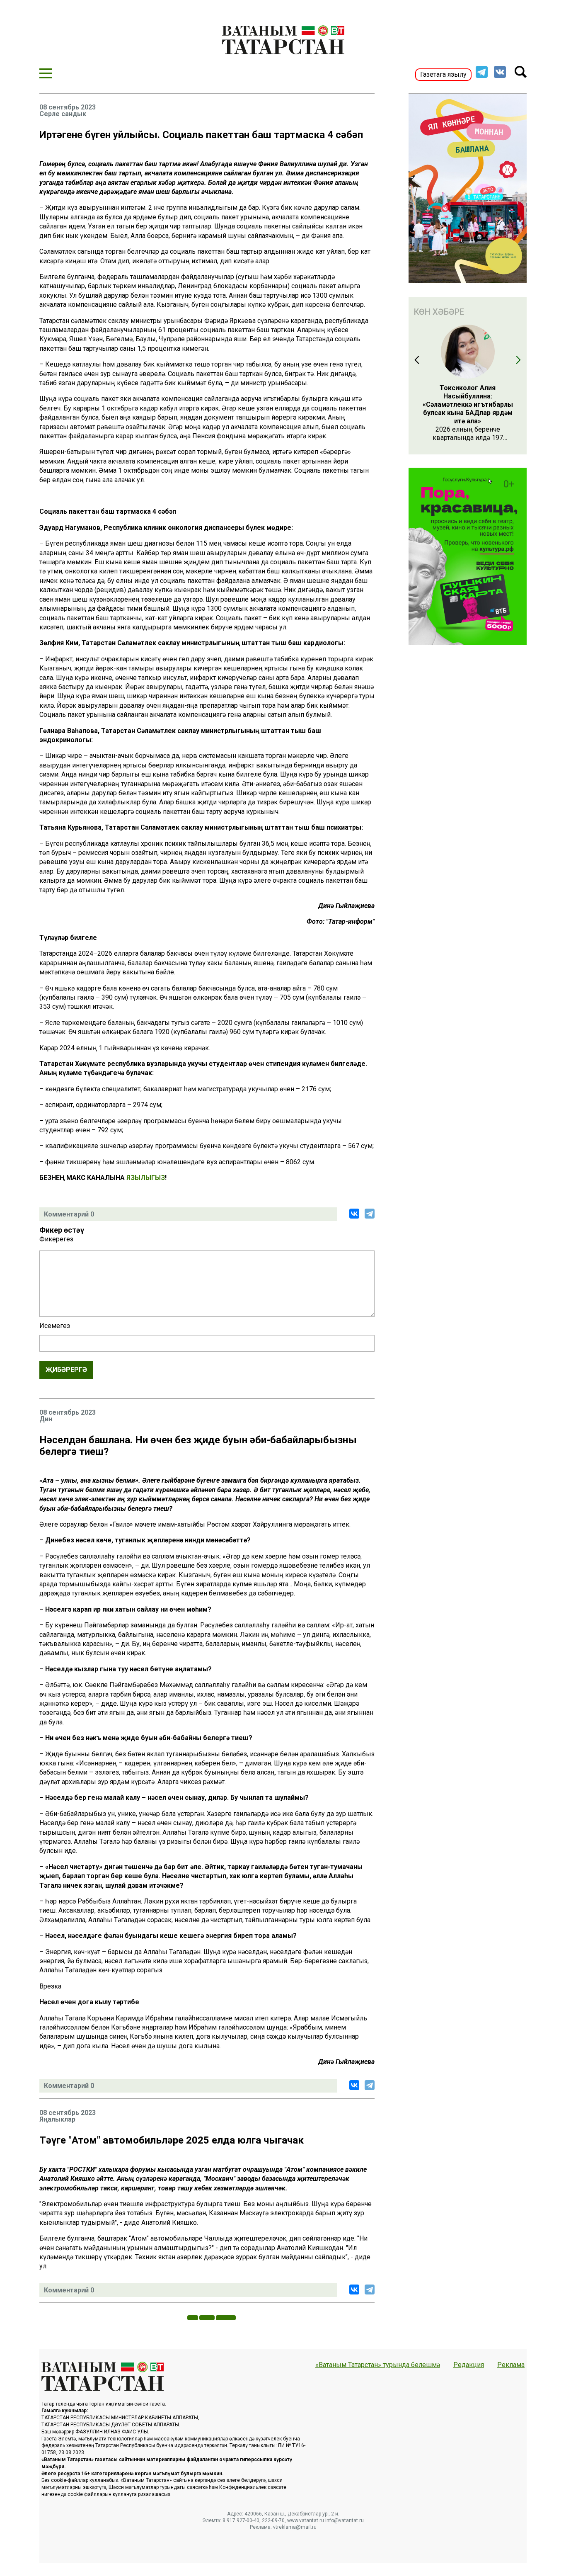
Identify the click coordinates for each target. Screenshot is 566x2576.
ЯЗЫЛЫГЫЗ (146, 1178)
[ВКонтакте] (354, 1214)
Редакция (469, 2365)
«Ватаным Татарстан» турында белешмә (378, 2365)
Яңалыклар (57, 2120)
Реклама (511, 2365)
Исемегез (55, 1326)
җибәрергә (66, 1370)
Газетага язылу (443, 74)
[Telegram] (370, 1214)
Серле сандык (63, 114)
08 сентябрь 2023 (68, 107)
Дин (46, 1419)
